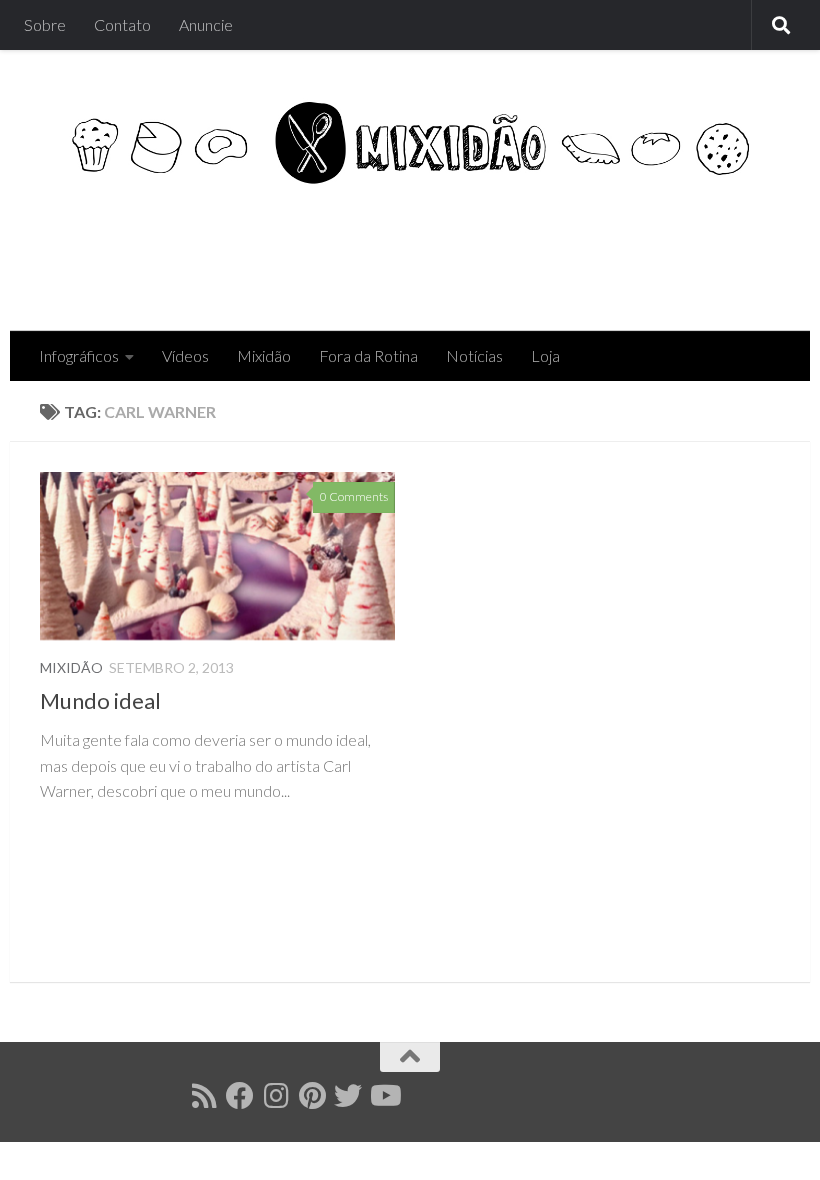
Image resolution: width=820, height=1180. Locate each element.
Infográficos (79, 355)
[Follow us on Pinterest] (312, 1096)
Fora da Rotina (368, 355)
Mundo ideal (100, 700)
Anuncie (206, 24)
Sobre (45, 24)
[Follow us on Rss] (204, 1096)
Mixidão (264, 355)
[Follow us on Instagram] (276, 1096)
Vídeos (185, 355)
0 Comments (354, 496)
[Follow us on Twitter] (348, 1096)
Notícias (474, 355)
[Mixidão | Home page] (410, 142)
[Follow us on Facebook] (240, 1096)
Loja (545, 355)
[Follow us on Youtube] (384, 1096)
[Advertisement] (416, 250)
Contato (122, 24)
